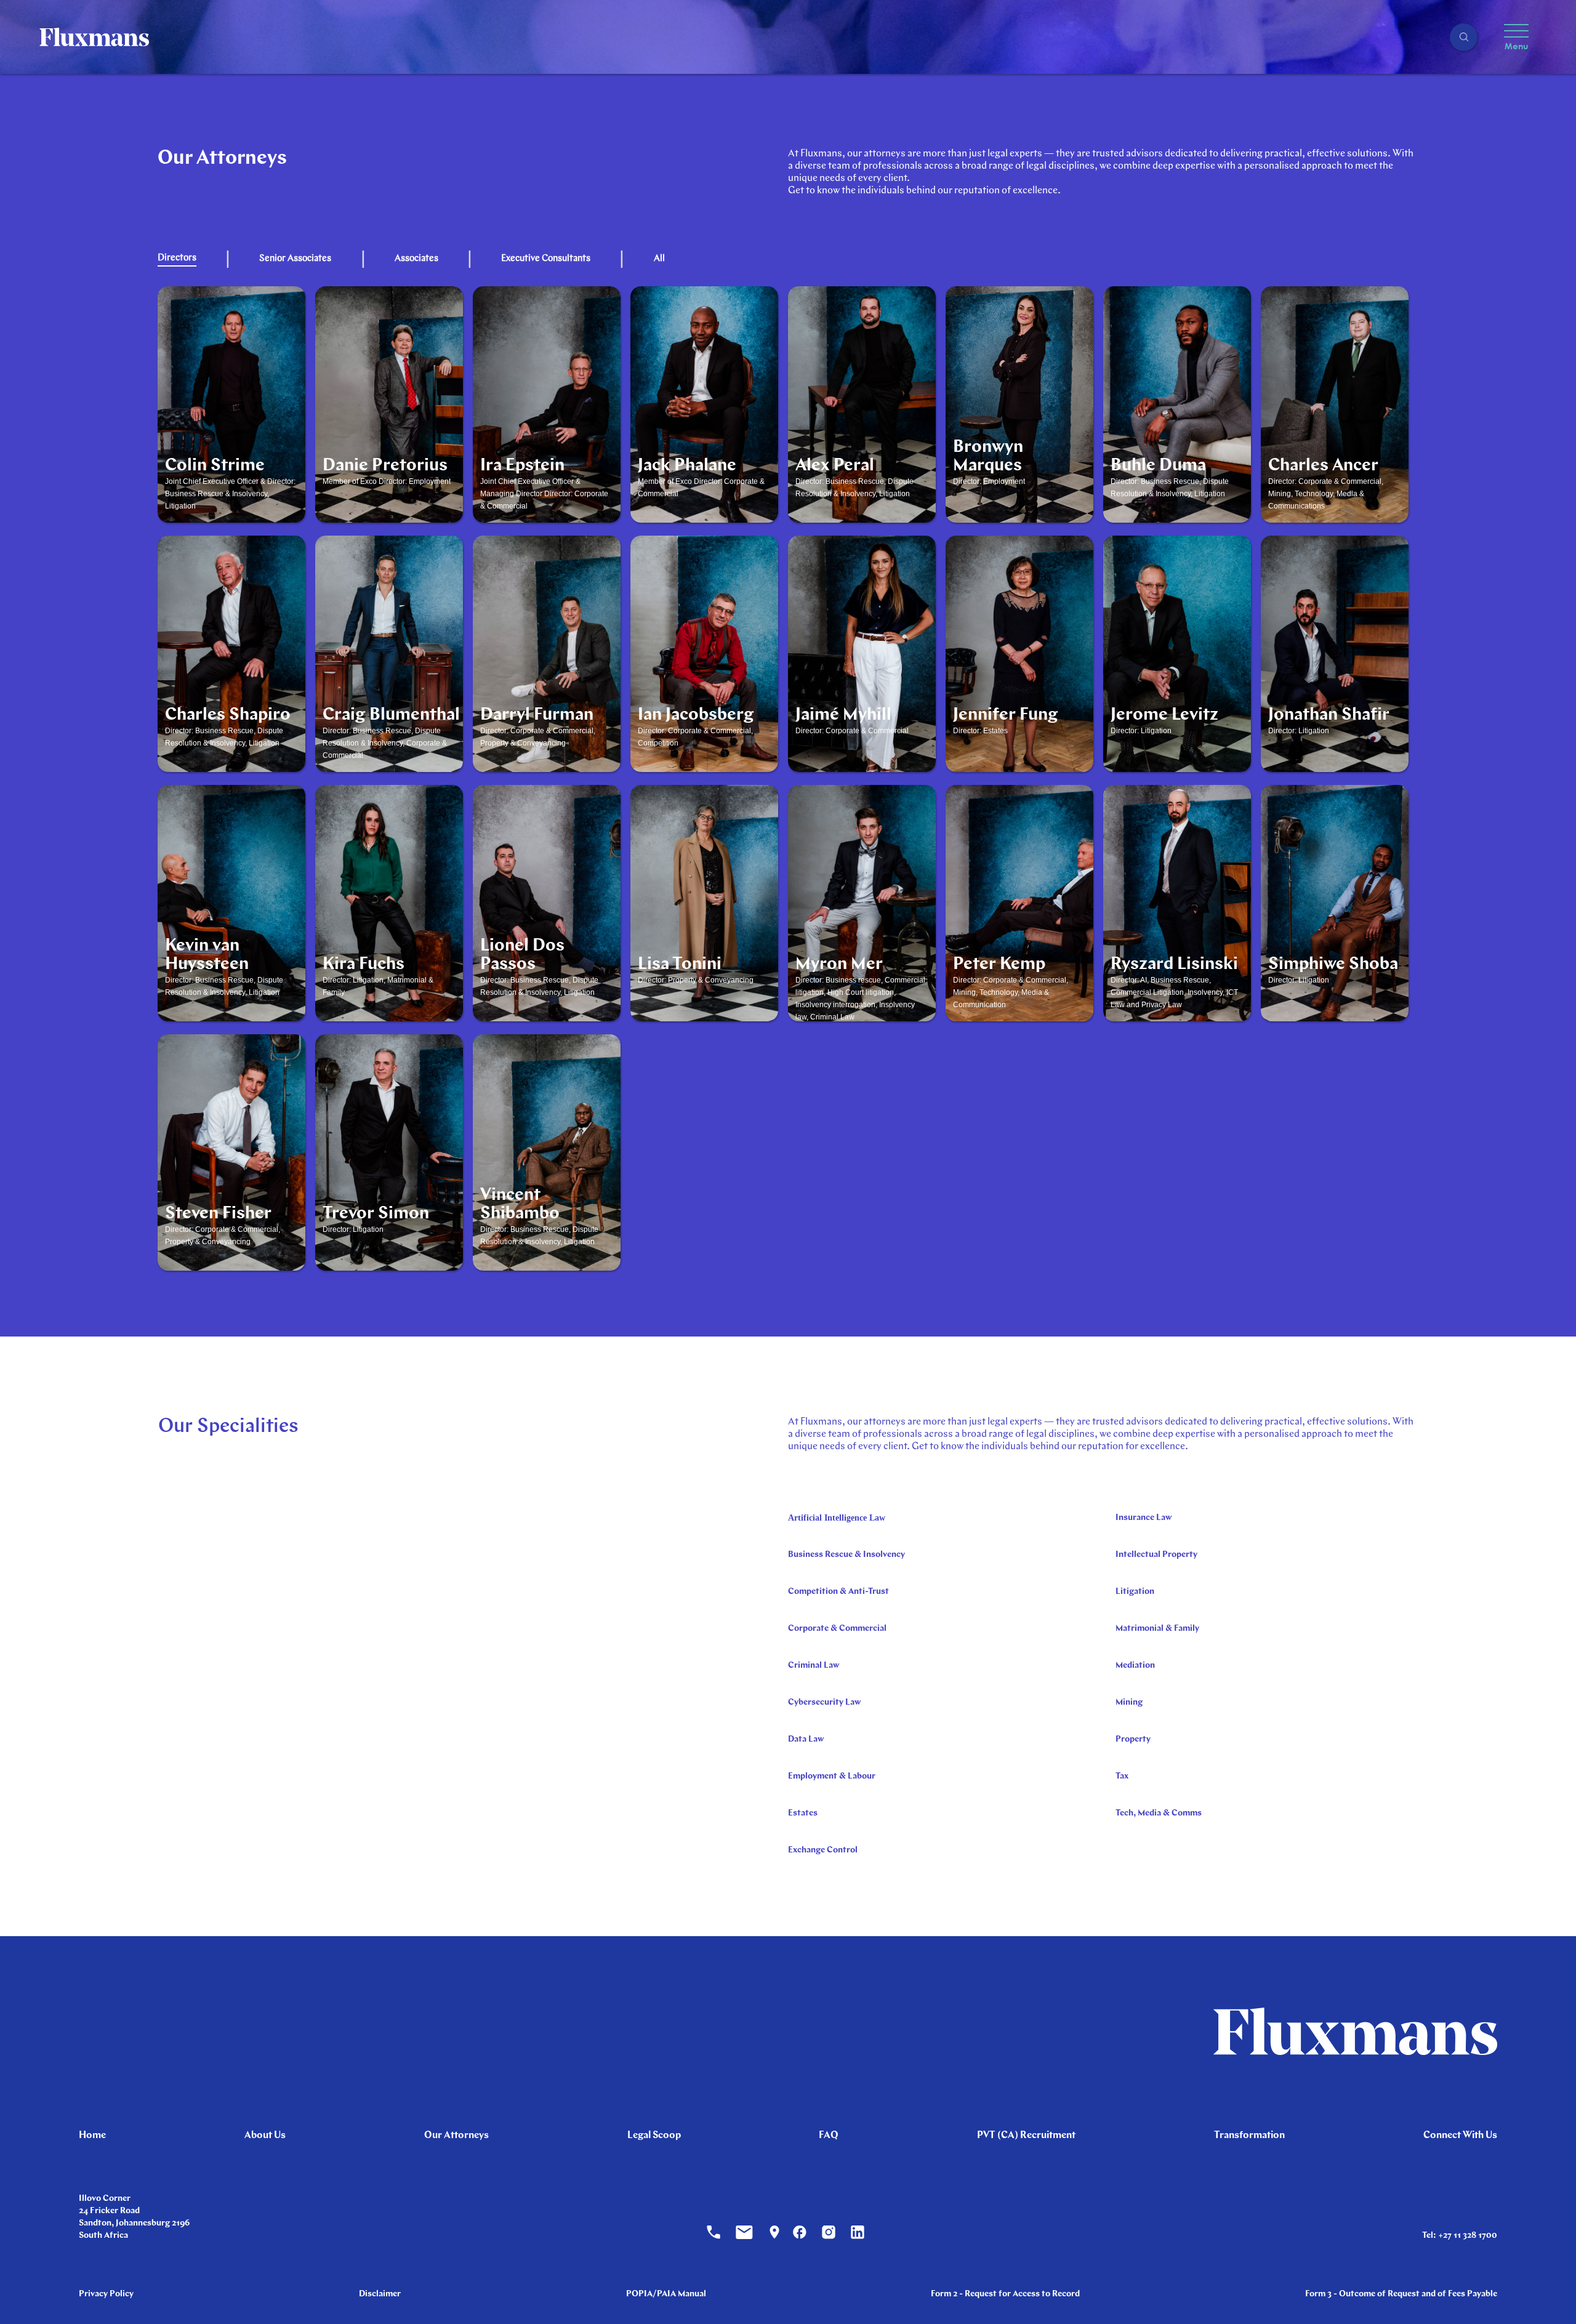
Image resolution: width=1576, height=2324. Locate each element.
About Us (265, 2136)
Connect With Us (1460, 2136)
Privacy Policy (106, 2294)
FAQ (829, 2136)
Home (92, 2136)
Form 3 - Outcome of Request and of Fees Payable (1401, 2294)
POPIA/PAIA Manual (666, 2294)
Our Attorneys (456, 2136)
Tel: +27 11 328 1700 (1460, 2236)
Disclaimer (380, 2294)
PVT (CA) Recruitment (1026, 2136)
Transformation (1249, 2136)
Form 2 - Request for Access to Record (1005, 2294)
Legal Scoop (654, 2136)
